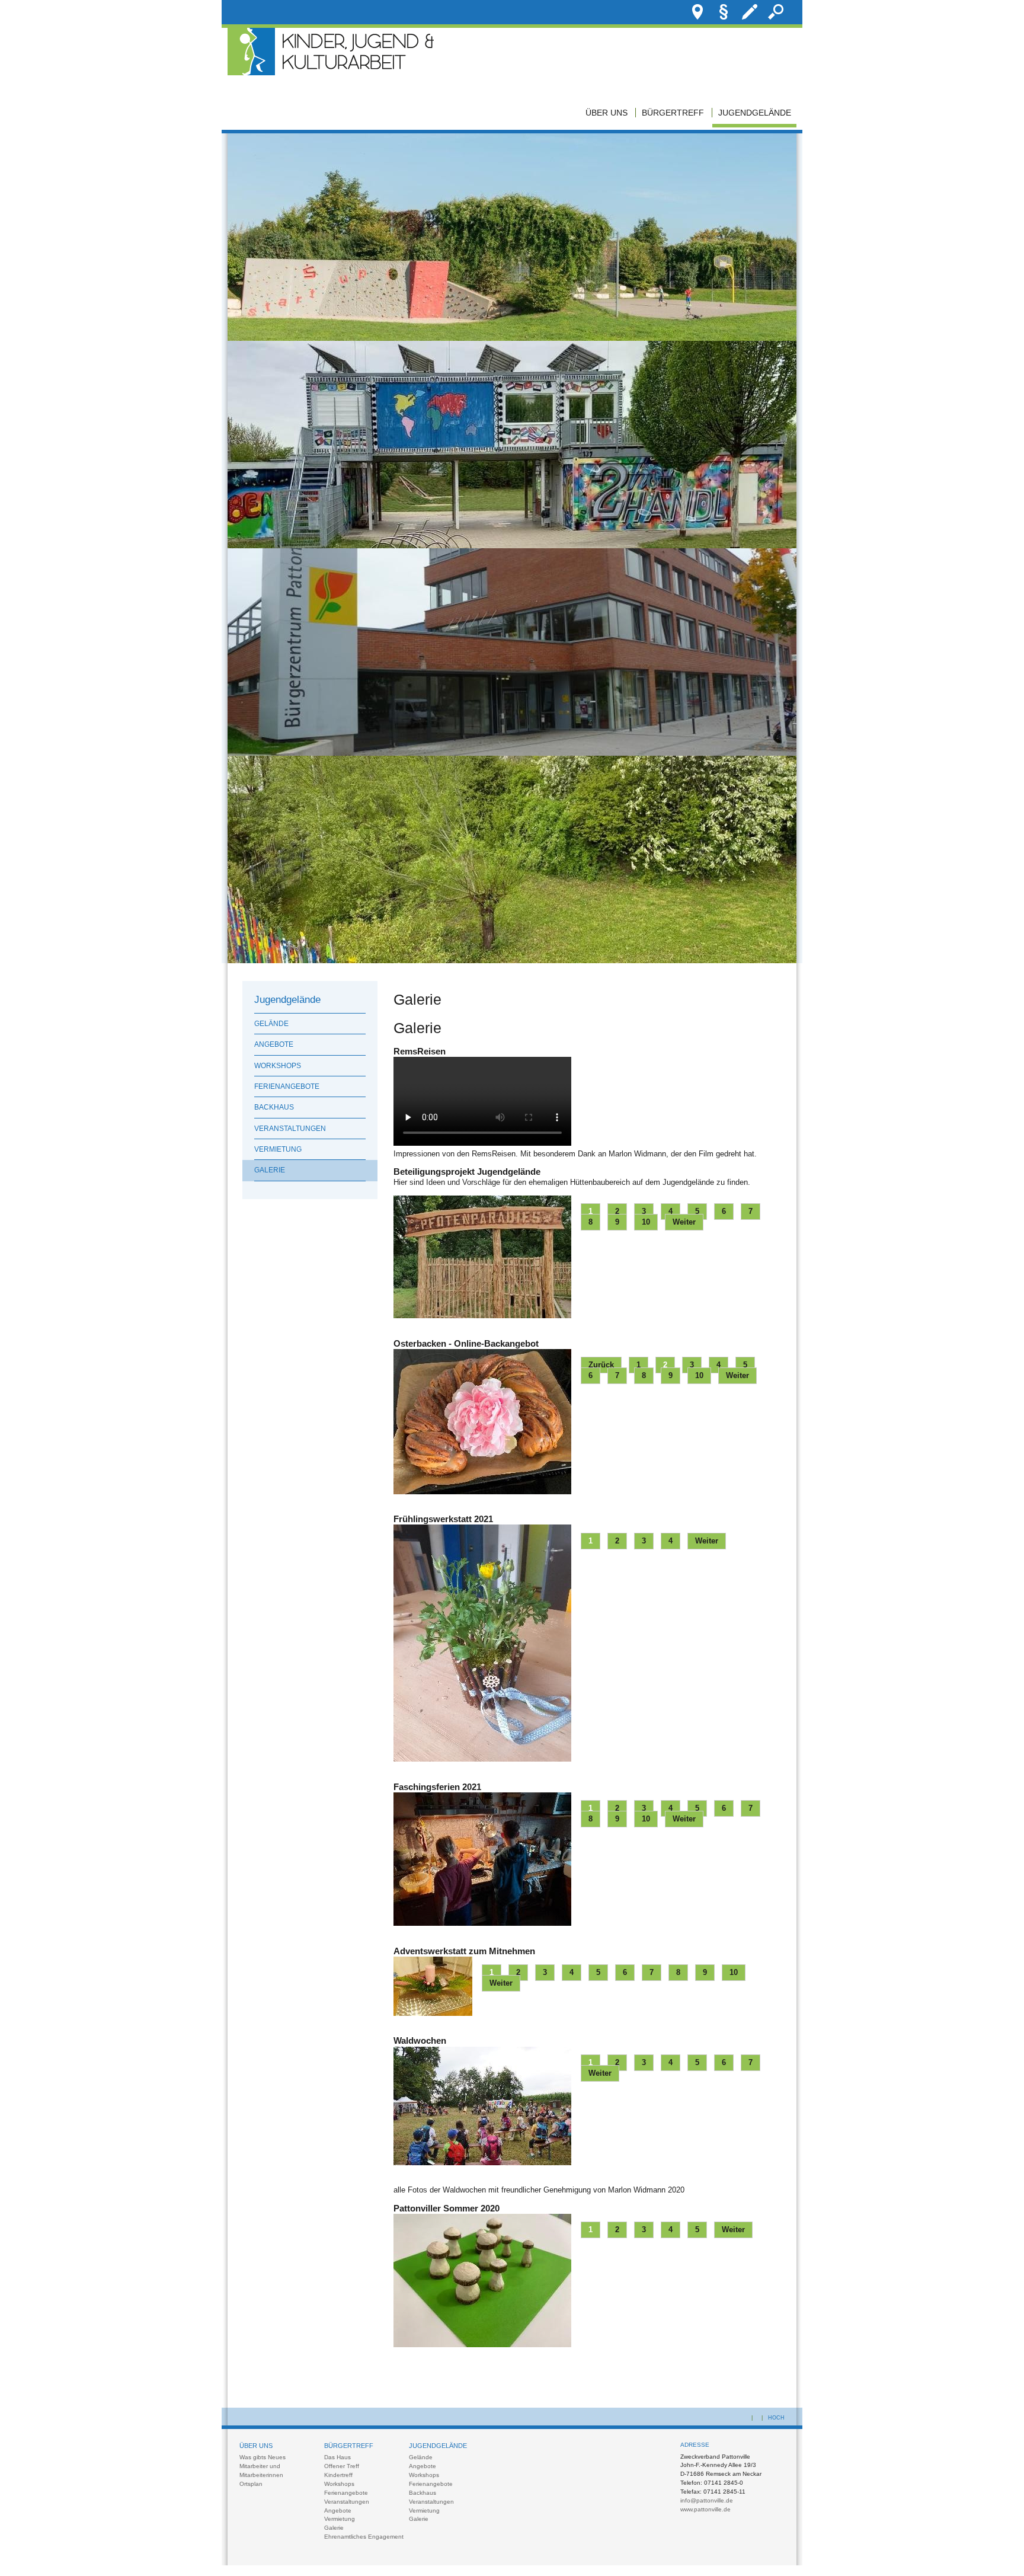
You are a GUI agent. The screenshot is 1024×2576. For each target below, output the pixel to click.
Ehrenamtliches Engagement (364, 2537)
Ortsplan (251, 2484)
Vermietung (278, 1149)
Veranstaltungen (290, 1129)
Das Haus (337, 2457)
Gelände (271, 1024)
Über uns (607, 113)
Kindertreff (338, 2475)
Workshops (278, 1066)
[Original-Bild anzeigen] (512, 338)
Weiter (684, 1222)
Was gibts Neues (263, 2457)
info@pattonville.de (707, 2500)
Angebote (274, 1044)
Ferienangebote (287, 1086)
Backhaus (274, 1107)
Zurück (601, 1365)
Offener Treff (342, 2466)
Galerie (270, 1170)
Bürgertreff (673, 113)
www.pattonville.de (705, 2509)
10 (646, 1222)
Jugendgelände (755, 113)
